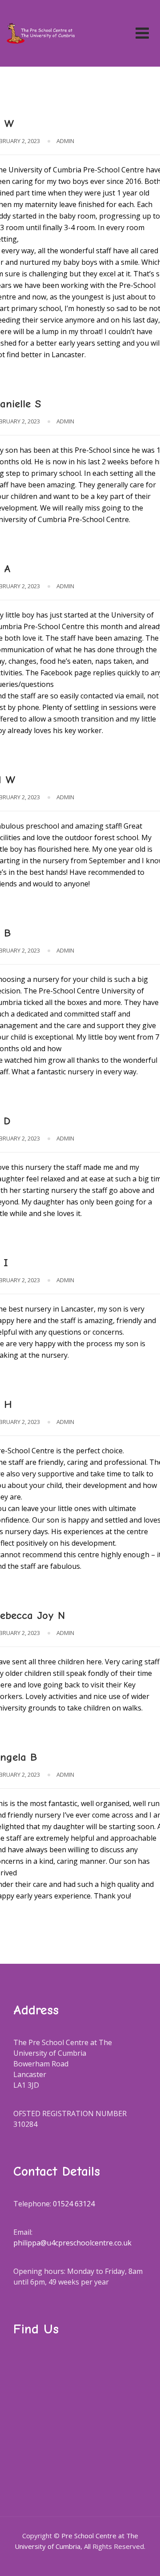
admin (65, 141)
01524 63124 (74, 2204)
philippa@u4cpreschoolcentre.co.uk (72, 2243)
